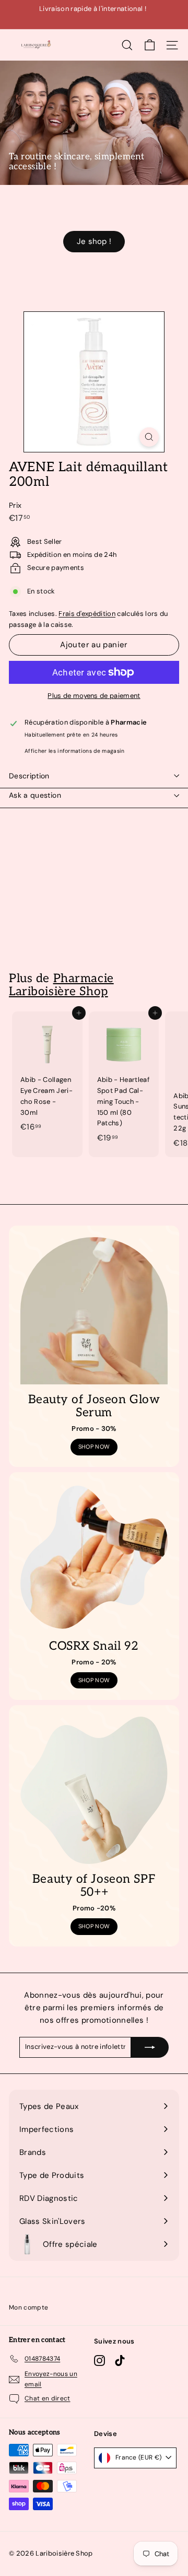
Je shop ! (94, 241)
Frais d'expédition (87, 614)
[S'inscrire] (150, 2047)
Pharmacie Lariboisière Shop (61, 985)
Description (29, 776)
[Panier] (150, 45)
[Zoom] (149, 437)
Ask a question (35, 795)
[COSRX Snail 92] (94, 1557)
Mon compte (28, 2307)
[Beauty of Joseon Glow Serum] (94, 1311)
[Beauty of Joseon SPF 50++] (94, 1790)
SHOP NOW (94, 1447)
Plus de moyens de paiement (94, 696)
